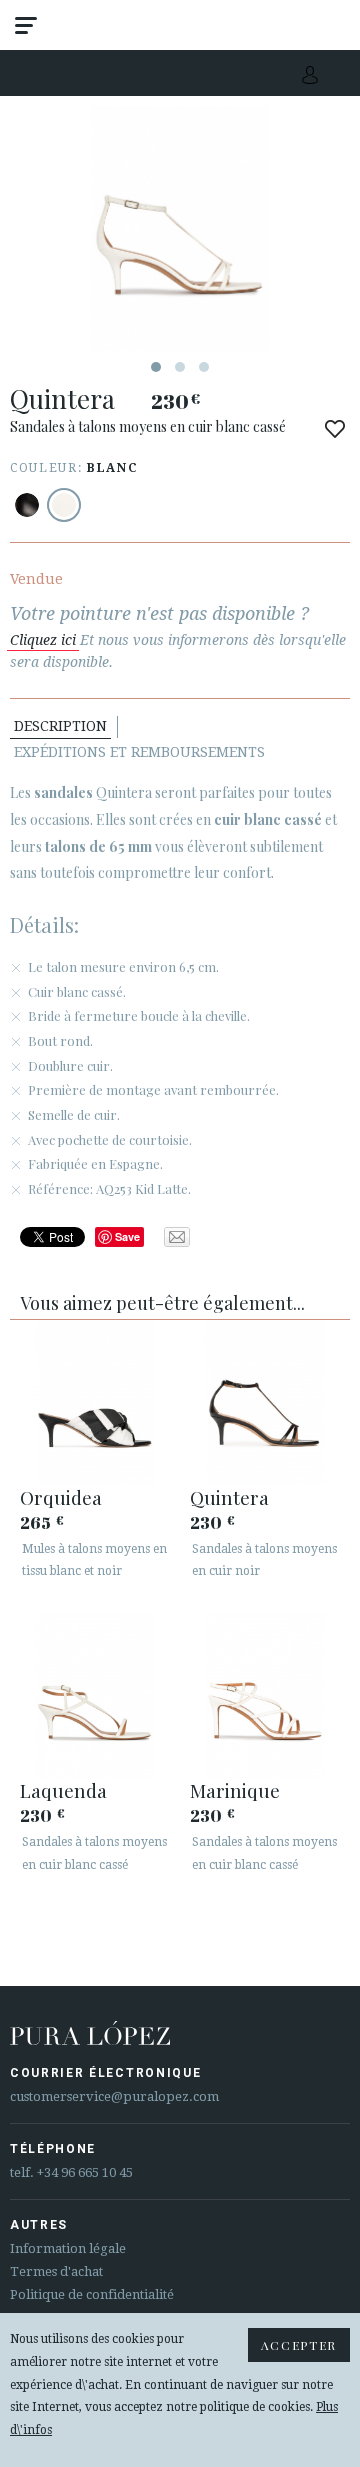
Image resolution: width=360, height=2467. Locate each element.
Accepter (299, 2345)
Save (127, 1236)
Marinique (235, 1790)
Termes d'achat (56, 2271)
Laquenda (63, 1790)
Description (60, 726)
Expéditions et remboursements (139, 752)
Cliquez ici (43, 640)
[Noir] (27, 505)
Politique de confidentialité (92, 2294)
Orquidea (61, 1497)
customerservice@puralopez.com (114, 2096)
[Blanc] (64, 505)
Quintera (229, 1497)
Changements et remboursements (142, 73)
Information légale (68, 2248)
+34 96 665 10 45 (85, 2172)
